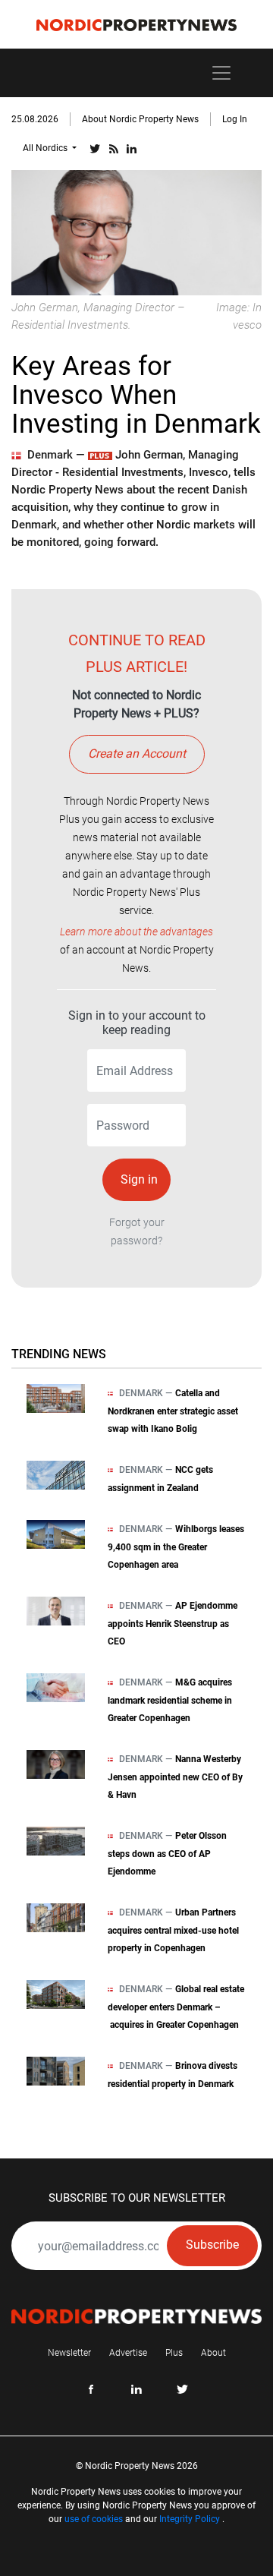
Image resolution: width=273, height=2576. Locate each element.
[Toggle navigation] (221, 73)
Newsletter (69, 2353)
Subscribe (212, 2245)
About (213, 2353)
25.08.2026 (35, 119)
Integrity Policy (190, 2519)
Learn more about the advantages (136, 932)
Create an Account (137, 754)
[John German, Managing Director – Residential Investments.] (136, 232)
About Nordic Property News (140, 119)
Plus (174, 2353)
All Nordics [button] (46, 148)
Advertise (128, 2353)
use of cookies (94, 2519)
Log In (235, 119)
